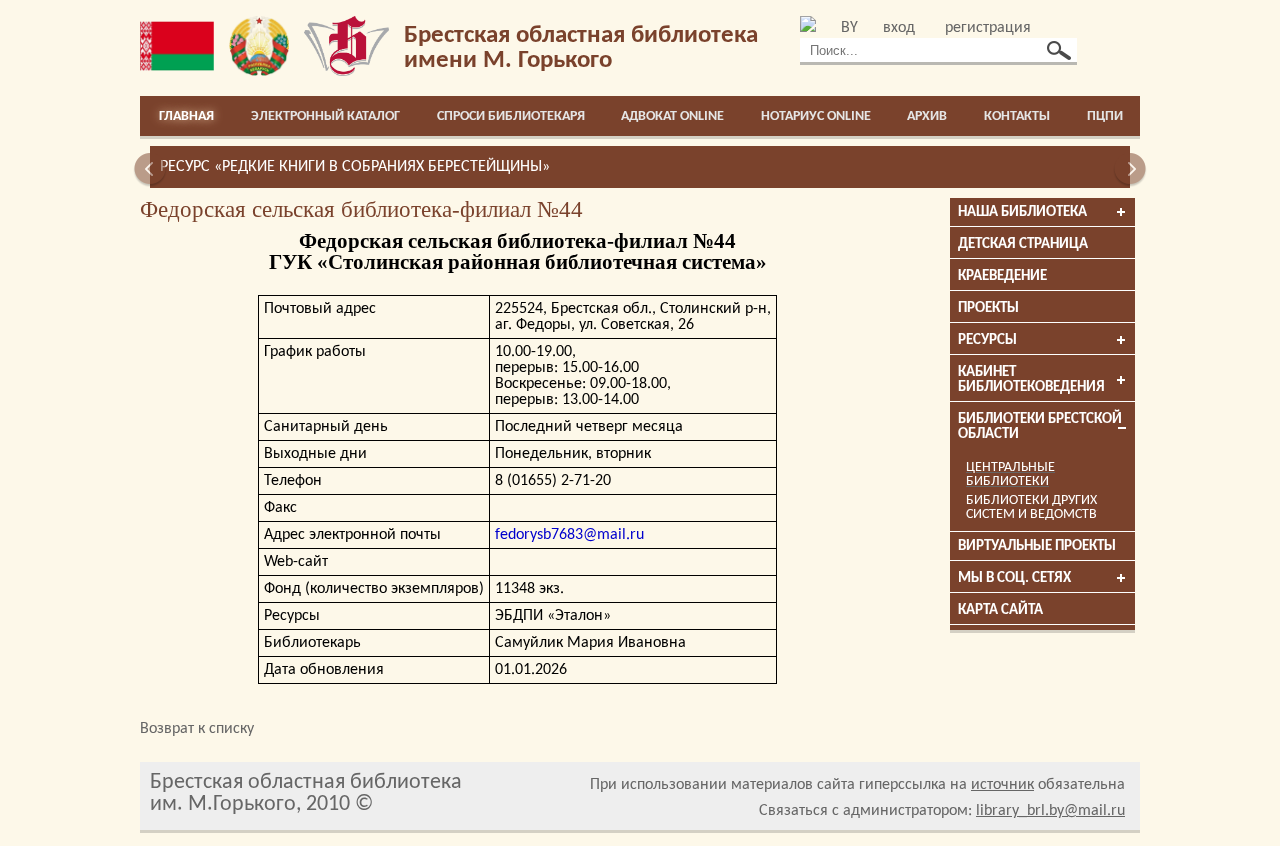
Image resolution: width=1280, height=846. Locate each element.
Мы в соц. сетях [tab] (1014, 578)
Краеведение (1002, 276)
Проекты (988, 308)
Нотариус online (816, 116)
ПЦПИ (1105, 116)
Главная (186, 116)
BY (849, 28)
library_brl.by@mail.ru (1050, 811)
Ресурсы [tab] (987, 340)
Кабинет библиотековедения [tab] (1031, 380)
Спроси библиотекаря (511, 116)
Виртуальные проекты (1037, 546)
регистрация (988, 28)
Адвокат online (672, 116)
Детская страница (1023, 244)
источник (1002, 785)
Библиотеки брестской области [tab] (1040, 427)
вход (899, 28)
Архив (927, 116)
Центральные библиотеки (1010, 474)
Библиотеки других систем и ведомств (1031, 507)
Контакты (1017, 116)
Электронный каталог (325, 116)
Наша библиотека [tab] (1022, 212)
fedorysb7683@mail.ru (569, 535)
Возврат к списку (197, 729)
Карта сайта (1000, 610)
